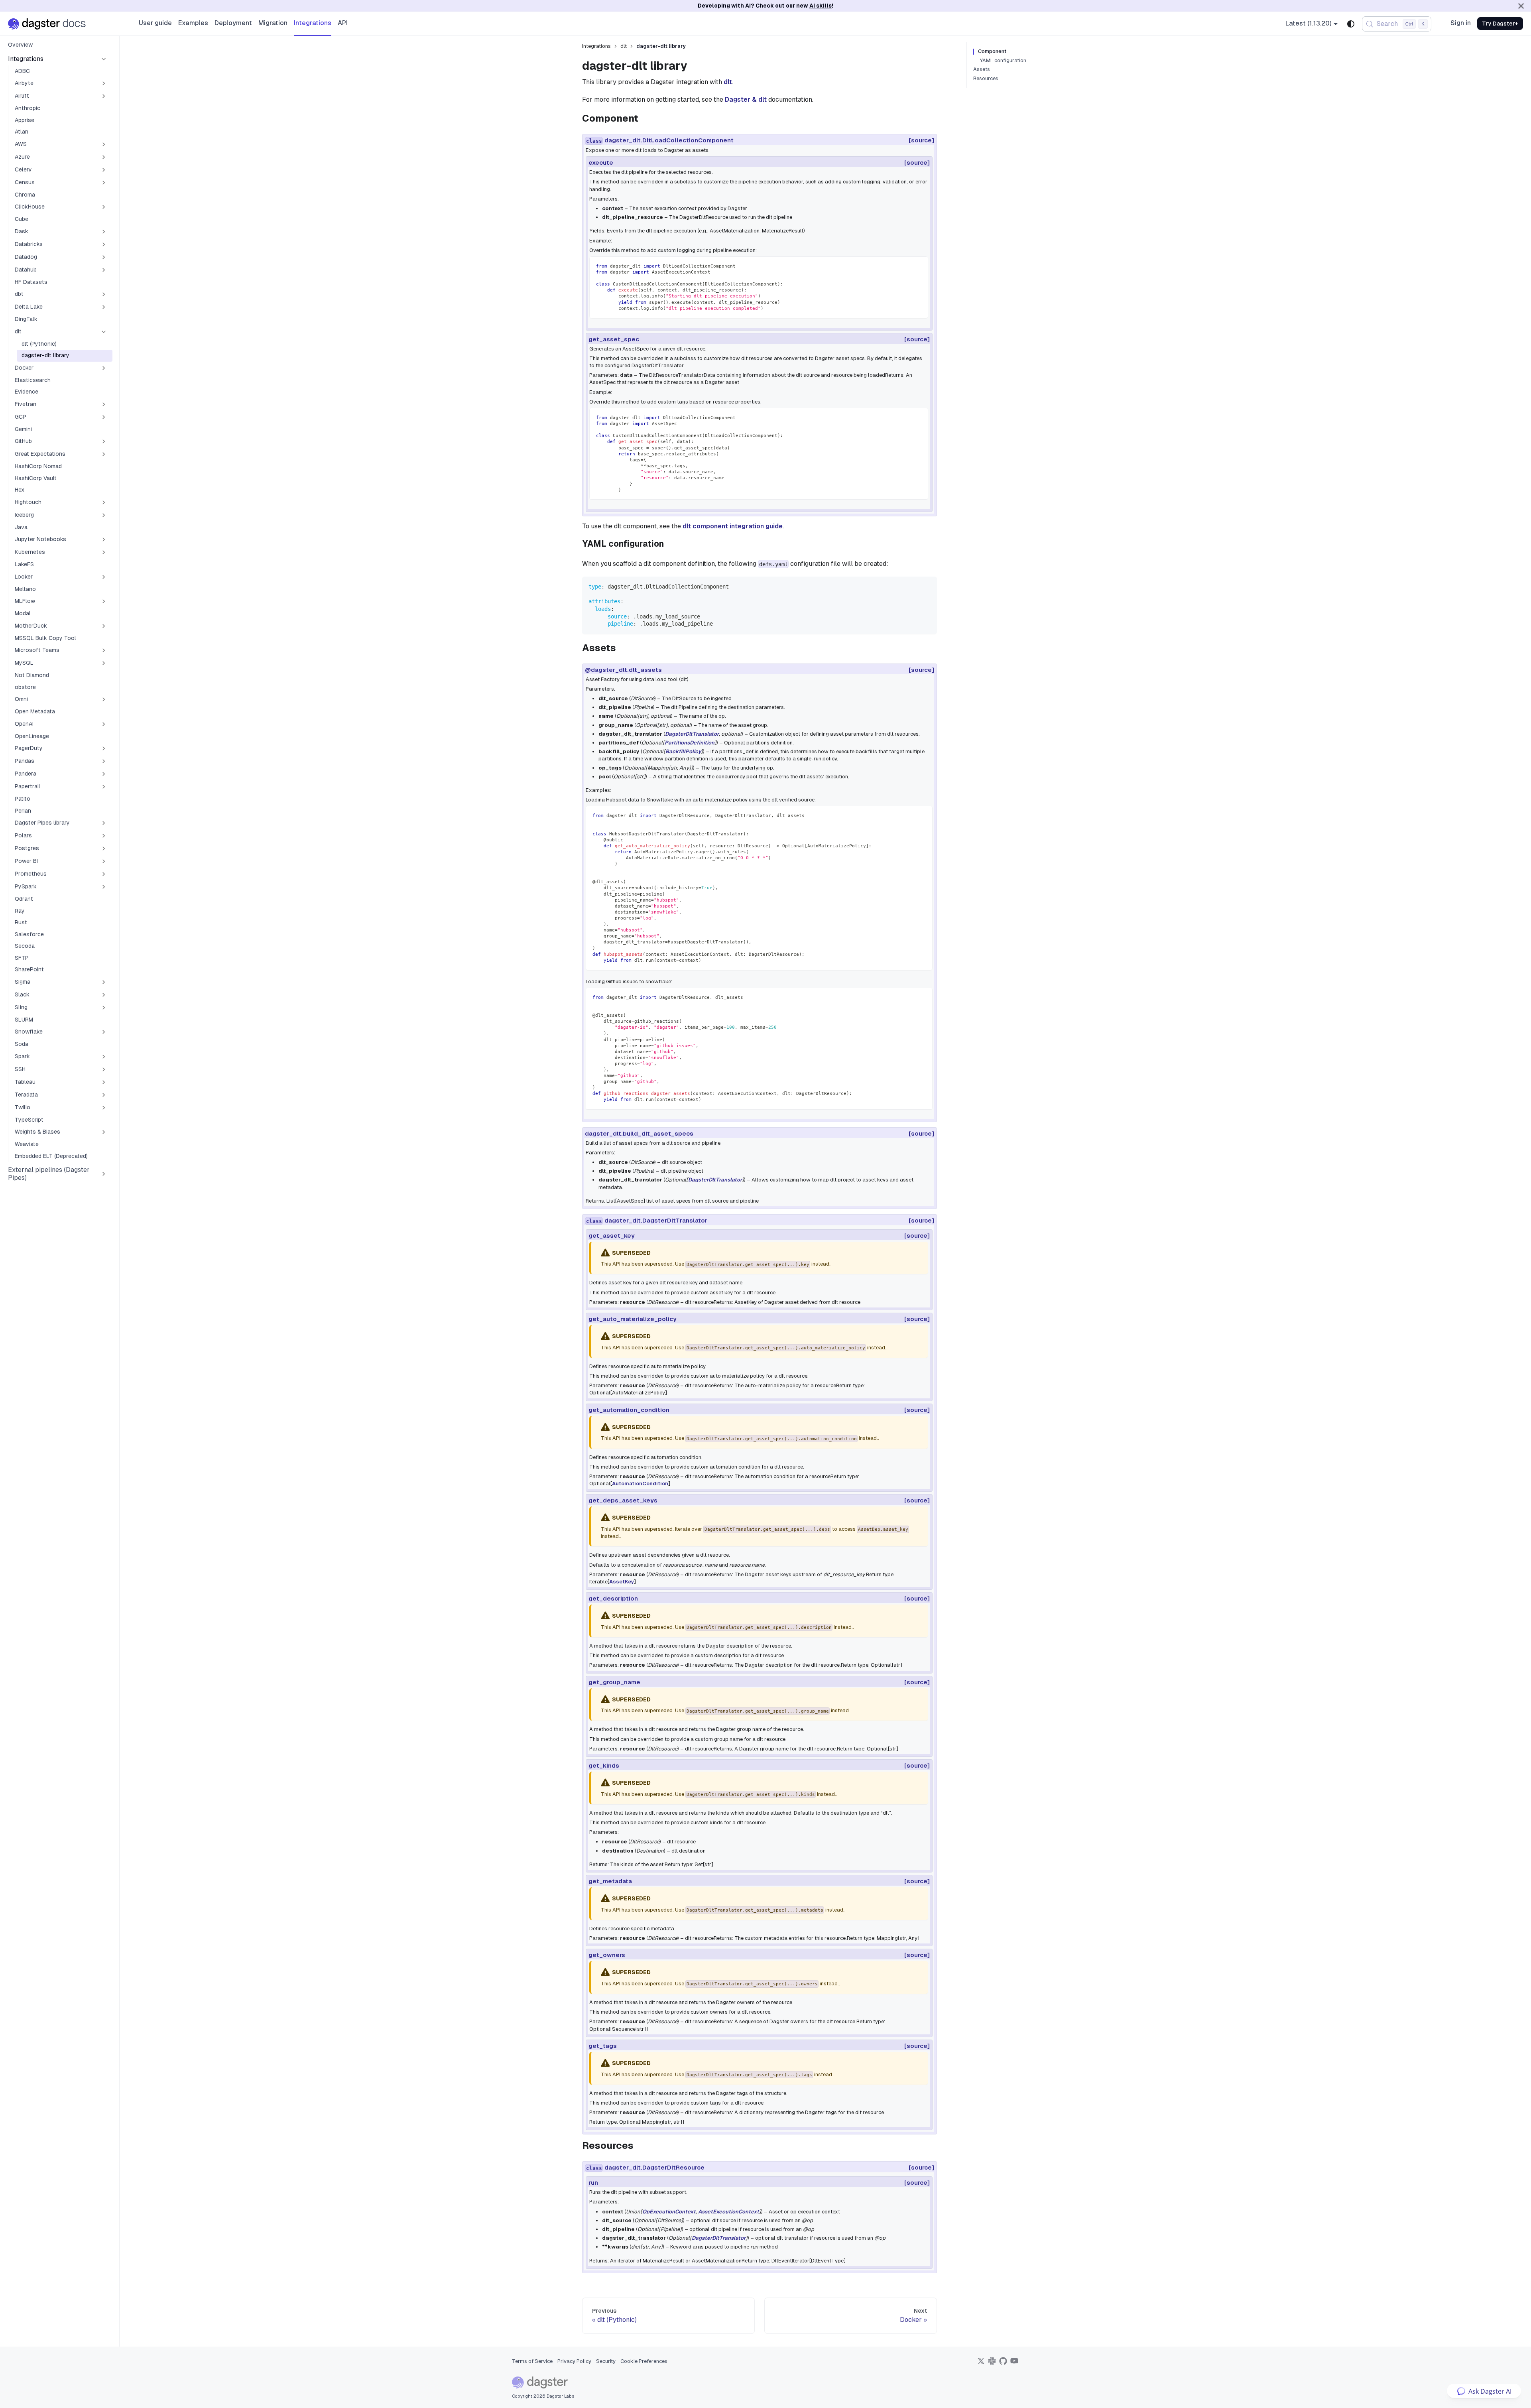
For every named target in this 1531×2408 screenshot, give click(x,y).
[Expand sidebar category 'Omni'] (104, 699)
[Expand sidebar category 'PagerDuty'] (104, 748)
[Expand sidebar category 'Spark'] (104, 1057)
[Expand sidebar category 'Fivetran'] (104, 404)
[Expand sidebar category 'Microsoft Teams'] (104, 650)
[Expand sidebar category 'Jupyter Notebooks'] (104, 539)
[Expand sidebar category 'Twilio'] (104, 1108)
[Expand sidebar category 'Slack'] (104, 995)
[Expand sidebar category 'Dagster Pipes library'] (104, 823)
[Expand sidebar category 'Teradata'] (104, 1095)
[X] (981, 2364)
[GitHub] (1003, 2364)
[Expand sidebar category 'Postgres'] (104, 849)
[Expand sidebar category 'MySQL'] (104, 663)
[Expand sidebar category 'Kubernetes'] (104, 552)
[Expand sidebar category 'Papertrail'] (104, 787)
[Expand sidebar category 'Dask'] (104, 232)
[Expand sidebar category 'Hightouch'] (104, 502)
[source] (921, 140)
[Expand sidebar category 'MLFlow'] (104, 601)
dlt (728, 82)
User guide (155, 23)
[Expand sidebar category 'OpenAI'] (104, 724)
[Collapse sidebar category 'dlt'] (104, 332)
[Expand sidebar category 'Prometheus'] (104, 874)
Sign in (1461, 23)
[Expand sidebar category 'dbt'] (104, 294)
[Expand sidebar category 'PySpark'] (104, 887)
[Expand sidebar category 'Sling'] (104, 1008)
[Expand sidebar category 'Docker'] (104, 368)
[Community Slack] (992, 2364)
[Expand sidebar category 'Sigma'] (104, 982)
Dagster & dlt (746, 99)
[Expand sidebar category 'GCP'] (104, 417)
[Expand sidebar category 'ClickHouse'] (104, 207)
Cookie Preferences (644, 2361)
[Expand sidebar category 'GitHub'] (104, 441)
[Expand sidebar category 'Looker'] (104, 577)
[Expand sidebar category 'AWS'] (104, 144)
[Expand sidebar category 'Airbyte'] (104, 83)
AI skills (821, 6)
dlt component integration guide (733, 526)
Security (606, 2361)
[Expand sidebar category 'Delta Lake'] (104, 307)
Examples (193, 23)
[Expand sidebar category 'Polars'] (104, 836)
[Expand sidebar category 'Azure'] (104, 157)
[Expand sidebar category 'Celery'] (104, 170)
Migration (273, 23)
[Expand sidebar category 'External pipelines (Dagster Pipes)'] (104, 1174)
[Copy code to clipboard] (918, 266)
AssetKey (622, 1582)
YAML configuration (1003, 61)
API (343, 23)
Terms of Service (532, 2361)
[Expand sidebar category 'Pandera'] (104, 774)
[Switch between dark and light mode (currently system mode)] (1351, 24)
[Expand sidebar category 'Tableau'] (104, 1082)
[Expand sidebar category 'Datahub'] (104, 270)
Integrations (313, 23)
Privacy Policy (574, 2361)
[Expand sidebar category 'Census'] (104, 183)
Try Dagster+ (1500, 24)
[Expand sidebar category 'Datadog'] (104, 257)
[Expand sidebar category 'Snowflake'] (104, 1032)
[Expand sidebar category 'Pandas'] (104, 761)
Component (992, 51)
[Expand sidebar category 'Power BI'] (104, 861)
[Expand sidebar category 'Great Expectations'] (104, 454)
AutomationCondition (640, 1484)
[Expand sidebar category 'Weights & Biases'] (104, 1132)
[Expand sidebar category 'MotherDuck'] (104, 626)
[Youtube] (1014, 2364)
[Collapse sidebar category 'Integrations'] (104, 59)
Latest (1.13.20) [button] (1309, 23)
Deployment (233, 23)
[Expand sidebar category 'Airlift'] (104, 96)
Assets (982, 69)
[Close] (1521, 6)
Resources (986, 79)
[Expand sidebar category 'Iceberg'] (104, 515)
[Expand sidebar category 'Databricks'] (104, 244)
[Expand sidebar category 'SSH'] (104, 1069)
